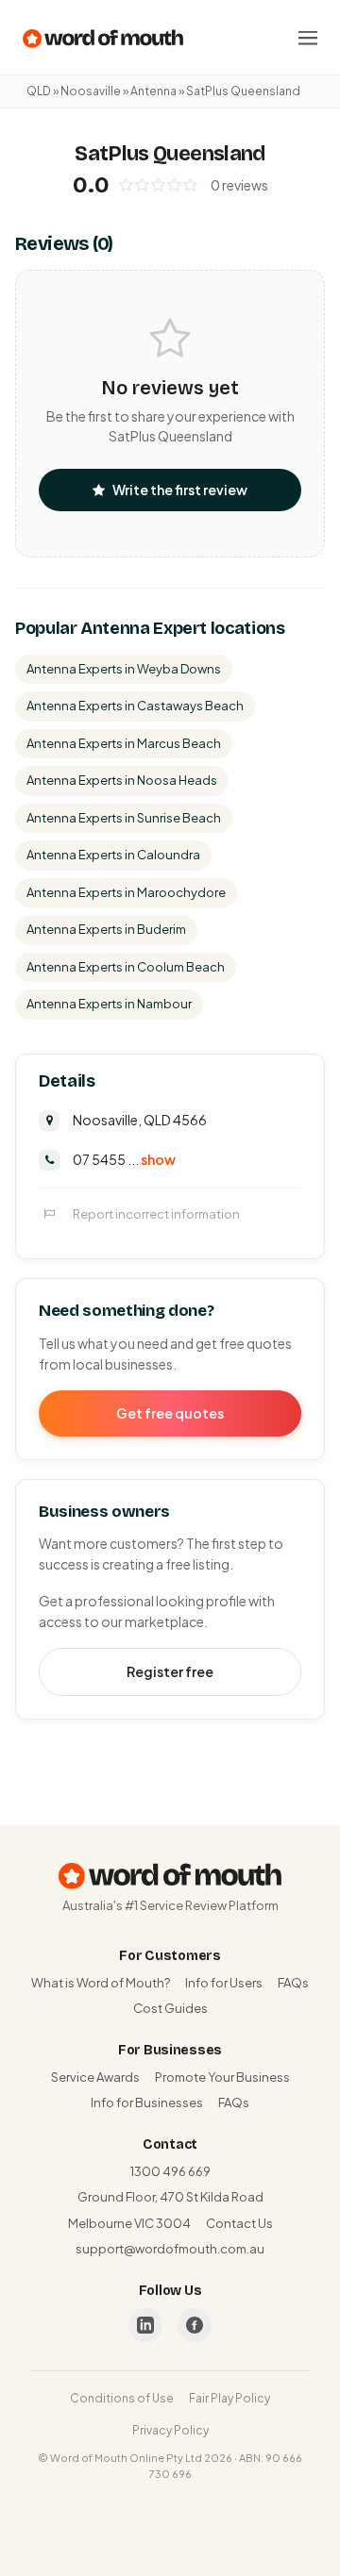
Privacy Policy (170, 2430)
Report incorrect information (156, 1214)
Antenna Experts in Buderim (106, 929)
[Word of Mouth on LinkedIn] (145, 2325)
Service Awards (95, 2077)
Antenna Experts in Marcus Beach (124, 743)
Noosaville (91, 91)
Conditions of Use (122, 2398)
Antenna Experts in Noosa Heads (122, 780)
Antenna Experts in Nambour (109, 1004)
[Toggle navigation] (308, 38)
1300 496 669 (170, 2171)
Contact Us (239, 2223)
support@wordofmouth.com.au (170, 2249)
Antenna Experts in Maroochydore (126, 892)
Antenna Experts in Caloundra (113, 855)
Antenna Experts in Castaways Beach (135, 706)
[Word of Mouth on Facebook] (195, 2325)
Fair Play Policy (229, 2398)
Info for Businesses (147, 2102)
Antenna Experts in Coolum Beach (126, 967)
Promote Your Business (222, 2077)
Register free (170, 1671)
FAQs (293, 1983)
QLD (39, 91)
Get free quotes (170, 1413)
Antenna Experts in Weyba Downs (124, 669)
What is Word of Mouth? (101, 1983)
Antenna (153, 91)
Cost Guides (170, 2008)
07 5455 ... (124, 1159)
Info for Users (224, 1983)
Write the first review (180, 490)
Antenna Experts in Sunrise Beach (124, 818)
